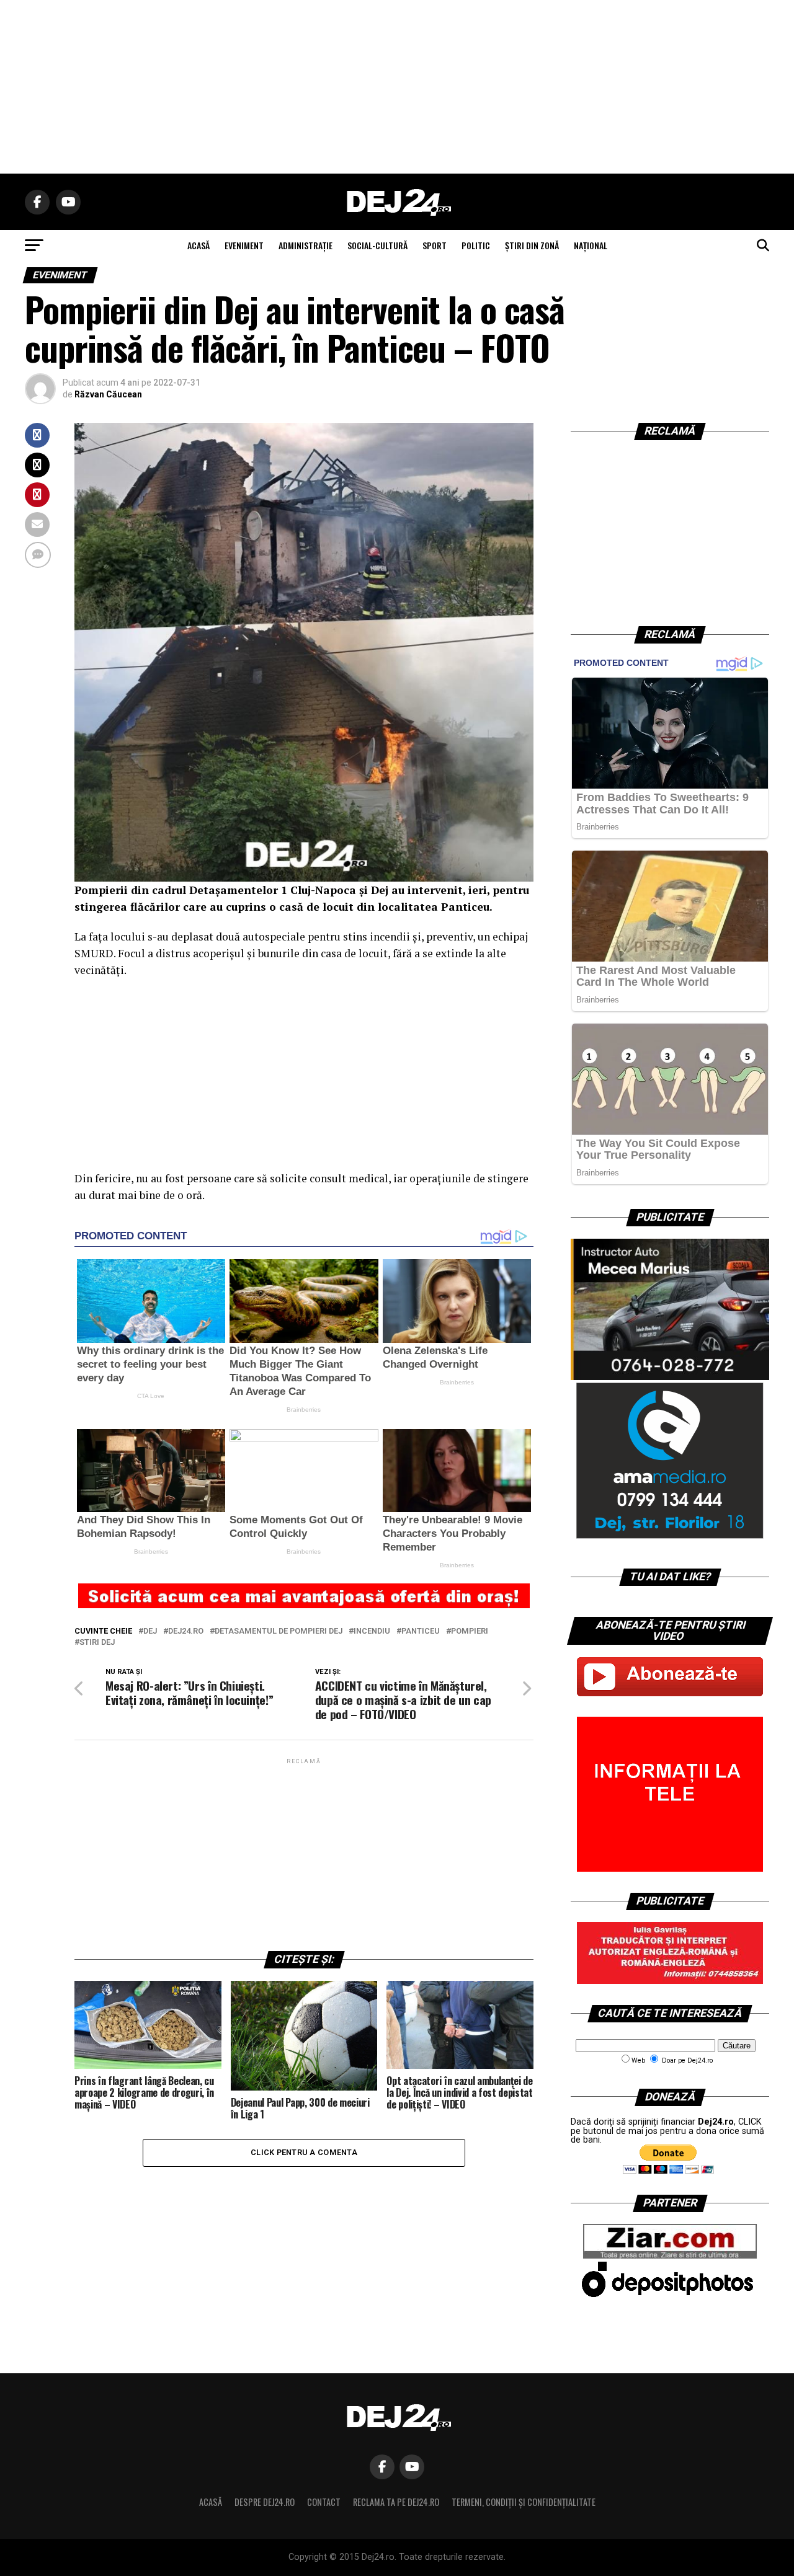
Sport (435, 245)
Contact (324, 2502)
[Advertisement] (397, 87)
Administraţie (306, 245)
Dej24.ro (186, 1631)
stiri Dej (97, 1643)
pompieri (470, 1631)
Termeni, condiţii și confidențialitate (524, 2502)
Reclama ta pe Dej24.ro (396, 2502)
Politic (476, 245)
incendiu (372, 1631)
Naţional (591, 245)
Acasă (211, 2502)
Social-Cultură (377, 245)
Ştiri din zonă (532, 245)
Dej (150, 1631)
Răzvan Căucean (108, 394)
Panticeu (421, 1631)
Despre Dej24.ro (265, 2502)
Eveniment (244, 245)
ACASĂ (198, 245)
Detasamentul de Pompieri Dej (279, 1631)
